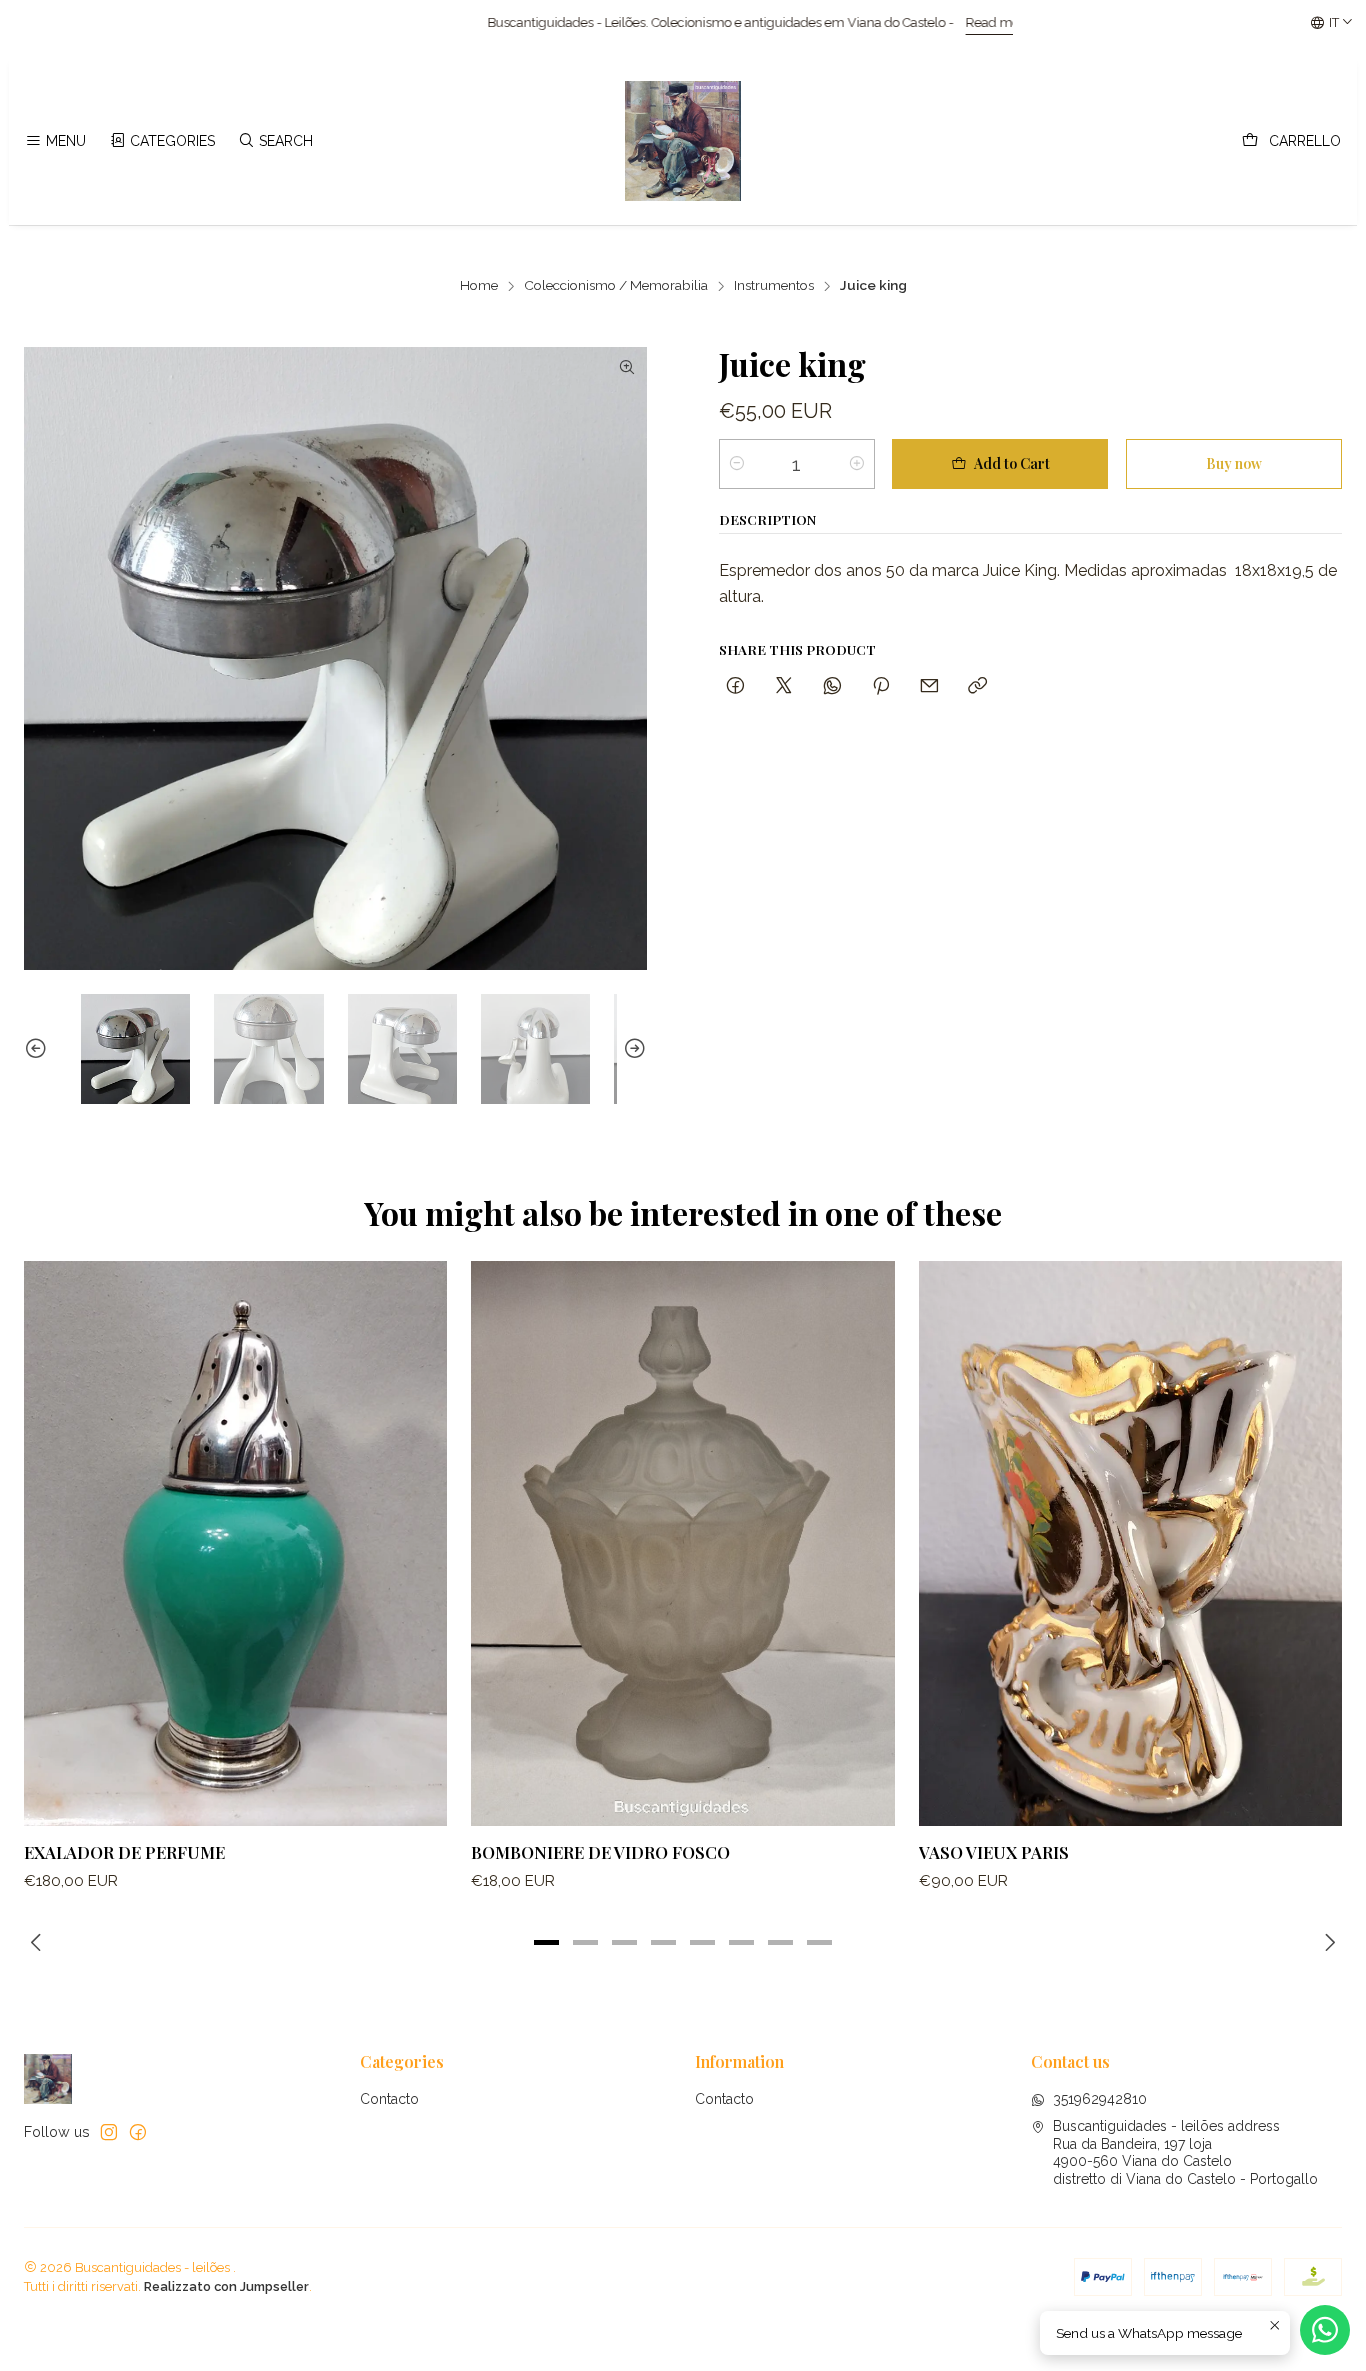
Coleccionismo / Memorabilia (616, 286)
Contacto (389, 2099)
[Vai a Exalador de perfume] (235, 1543)
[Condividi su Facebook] (735, 686)
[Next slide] (632, 1048)
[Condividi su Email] (929, 686)
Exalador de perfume (124, 1852)
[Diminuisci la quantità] (737, 464)
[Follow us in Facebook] (138, 2132)
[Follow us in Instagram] (109, 2132)
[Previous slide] (39, 1048)
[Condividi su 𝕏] (784, 686)
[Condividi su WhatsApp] (832, 686)
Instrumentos (774, 286)
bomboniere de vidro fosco (600, 1852)
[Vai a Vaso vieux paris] (1130, 1543)
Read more (776, 22)
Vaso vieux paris (994, 1852)
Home (479, 286)
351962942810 (1100, 2099)
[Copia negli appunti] (977, 686)
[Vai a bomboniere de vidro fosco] (682, 1543)
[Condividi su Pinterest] (881, 686)
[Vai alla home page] (683, 141)
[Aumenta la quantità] (857, 464)
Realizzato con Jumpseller (226, 2286)
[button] (547, 1943)
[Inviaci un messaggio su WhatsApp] (1325, 2330)
